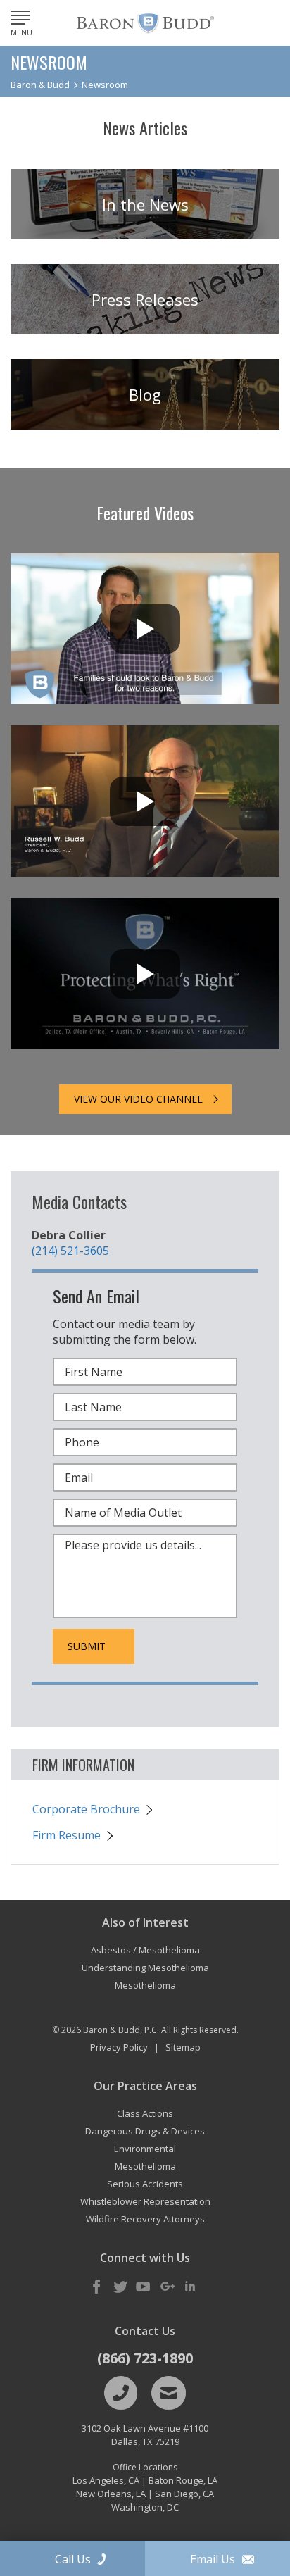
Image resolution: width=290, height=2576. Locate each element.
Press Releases (145, 299)
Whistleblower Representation (145, 2201)
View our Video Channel (138, 1099)
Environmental (145, 2149)
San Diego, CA (184, 2494)
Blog (145, 394)
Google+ (167, 2287)
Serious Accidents (145, 2184)
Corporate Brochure (86, 1809)
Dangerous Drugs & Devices (145, 2131)
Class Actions (145, 2113)
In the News (145, 204)
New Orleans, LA (111, 2494)
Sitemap (183, 2047)
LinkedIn (190, 2287)
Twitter (120, 2287)
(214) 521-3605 (70, 1251)
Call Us (73, 2559)
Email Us (213, 2559)
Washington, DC (145, 2507)
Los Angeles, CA (106, 2480)
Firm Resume (67, 1835)
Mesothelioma (145, 2166)
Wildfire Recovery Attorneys (145, 2219)
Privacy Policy (119, 2047)
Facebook (97, 2287)
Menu (21, 32)
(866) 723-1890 (145, 2358)
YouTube (144, 2287)
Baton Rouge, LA (183, 2480)
